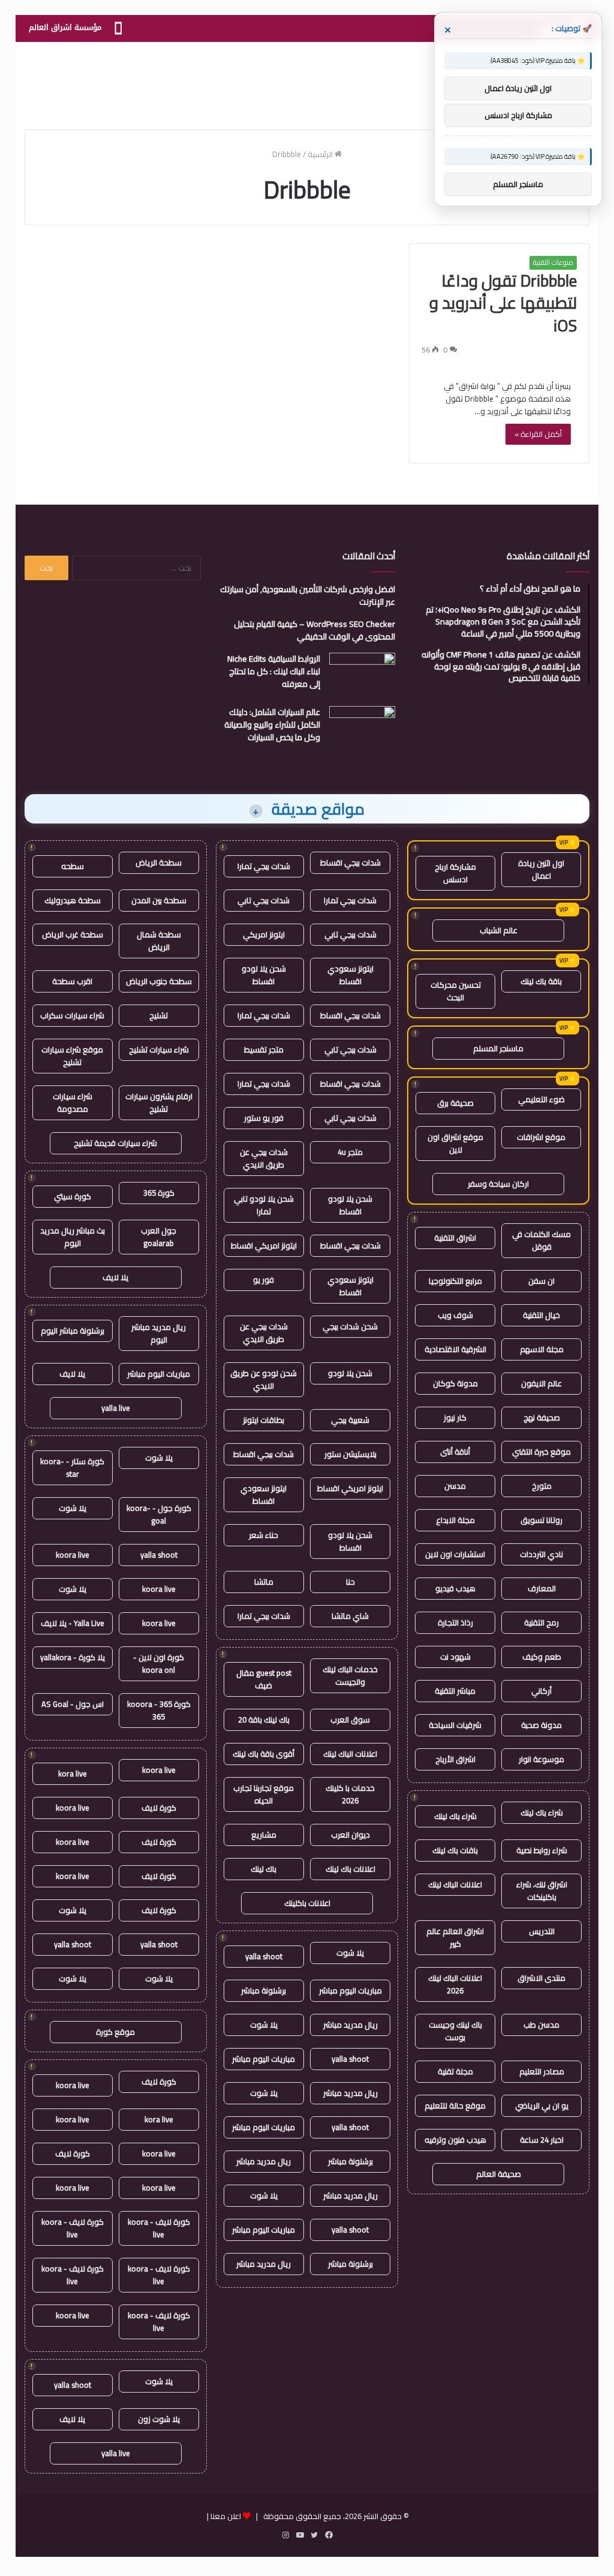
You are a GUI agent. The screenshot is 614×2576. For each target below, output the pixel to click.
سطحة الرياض (159, 862)
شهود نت (455, 1657)
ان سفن (541, 1281)
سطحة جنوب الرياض (159, 981)
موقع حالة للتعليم (455, 2106)
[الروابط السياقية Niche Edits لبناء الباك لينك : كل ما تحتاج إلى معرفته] (362, 675)
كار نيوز (455, 1417)
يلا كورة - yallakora (73, 1657)
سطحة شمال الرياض (159, 941)
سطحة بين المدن (159, 900)
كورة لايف (159, 1808)
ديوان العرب (350, 1835)
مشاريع (264, 1835)
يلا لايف (115, 1277)
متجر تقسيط (264, 1049)
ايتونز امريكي (264, 934)
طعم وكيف (542, 1657)
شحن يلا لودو (350, 1373)
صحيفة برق (455, 1103)
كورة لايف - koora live (159, 2228)
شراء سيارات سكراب (72, 1015)
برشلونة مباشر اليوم (73, 1331)
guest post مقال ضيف (264, 1679)
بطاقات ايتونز (264, 1420)
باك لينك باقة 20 (264, 1720)
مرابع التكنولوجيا (455, 1281)
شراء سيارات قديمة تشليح (115, 1143)
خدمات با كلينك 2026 (350, 1794)
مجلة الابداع (455, 1520)
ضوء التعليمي (541, 1099)
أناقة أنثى (455, 1452)
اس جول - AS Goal (73, 1704)
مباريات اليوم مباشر (350, 1990)
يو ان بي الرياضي (542, 2106)
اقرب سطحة (72, 981)
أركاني (541, 1691)
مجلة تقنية (455, 2071)
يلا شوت (350, 1953)
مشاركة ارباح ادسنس (455, 873)
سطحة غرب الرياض (73, 934)
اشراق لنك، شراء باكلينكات (542, 1891)
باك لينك (264, 1869)
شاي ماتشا (350, 1616)
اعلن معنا (226, 2516)
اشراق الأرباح (455, 1759)
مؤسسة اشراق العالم (65, 27)
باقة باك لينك (541, 981)
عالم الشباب (499, 930)
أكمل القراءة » (538, 434)
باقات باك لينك (455, 1850)
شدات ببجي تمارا (264, 866)
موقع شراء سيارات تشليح (72, 1056)
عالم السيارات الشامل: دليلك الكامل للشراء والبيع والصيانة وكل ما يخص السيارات (272, 725)
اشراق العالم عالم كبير (455, 1937)
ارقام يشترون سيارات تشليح (159, 1103)
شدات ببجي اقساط (350, 862)
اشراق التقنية (455, 1238)
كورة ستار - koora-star (72, 1468)
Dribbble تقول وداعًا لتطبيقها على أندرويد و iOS (503, 303)
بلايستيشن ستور (350, 1454)
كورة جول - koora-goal (159, 1514)
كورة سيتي (73, 1196)
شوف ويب (455, 1315)
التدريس (542, 1931)
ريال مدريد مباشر (350, 2025)
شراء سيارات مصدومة (73, 1103)
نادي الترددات (541, 1554)
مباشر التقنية (455, 1691)
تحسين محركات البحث (456, 991)
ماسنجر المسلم (498, 1048)
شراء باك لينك (542, 1812)
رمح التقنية (541, 1622)
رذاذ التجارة (455, 1622)
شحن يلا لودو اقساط (264, 975)
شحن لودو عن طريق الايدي (264, 1379)
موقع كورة (115, 2032)
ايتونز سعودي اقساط (350, 975)
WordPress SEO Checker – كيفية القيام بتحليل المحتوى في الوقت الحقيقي (314, 630)
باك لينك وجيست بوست (455, 2031)
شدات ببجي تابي (264, 900)
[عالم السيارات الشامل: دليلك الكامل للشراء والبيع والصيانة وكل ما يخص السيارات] (362, 729)
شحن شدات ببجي (350, 1326)
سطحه (73, 866)
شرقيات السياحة (455, 1725)
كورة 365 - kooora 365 (159, 1710)
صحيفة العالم (499, 2174)
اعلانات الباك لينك (455, 1884)
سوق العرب (350, 1720)
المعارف (542, 1588)
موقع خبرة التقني (541, 1452)
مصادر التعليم (542, 2071)
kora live (73, 1773)
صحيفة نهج (542, 1417)
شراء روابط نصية (542, 1850)
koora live (73, 1555)
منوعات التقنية (553, 263)
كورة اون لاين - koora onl (159, 1663)
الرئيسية (321, 154)
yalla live (116, 1408)
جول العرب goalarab (159, 1237)
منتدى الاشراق (541, 1978)
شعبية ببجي (350, 1420)
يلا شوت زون (159, 2419)
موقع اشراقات (541, 1137)
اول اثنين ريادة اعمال (541, 869)
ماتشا (264, 1582)
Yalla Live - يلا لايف (73, 1623)
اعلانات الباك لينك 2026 (455, 1984)
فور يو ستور (264, 1118)
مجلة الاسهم (542, 1349)
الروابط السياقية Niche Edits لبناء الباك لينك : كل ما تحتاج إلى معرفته (274, 671)
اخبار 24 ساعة (542, 2140)
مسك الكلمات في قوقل (541, 1240)
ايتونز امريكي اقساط (264, 1245)
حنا (350, 1582)
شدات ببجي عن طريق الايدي (264, 1158)
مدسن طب (541, 2025)
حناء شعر (264, 1535)
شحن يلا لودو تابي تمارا (264, 1205)
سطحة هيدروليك (73, 900)
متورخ (542, 1486)
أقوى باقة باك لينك (264, 1754)
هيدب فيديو (455, 1588)
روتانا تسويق (541, 1520)
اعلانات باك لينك (350, 1869)
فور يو (264, 1280)
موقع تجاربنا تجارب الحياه (264, 1794)
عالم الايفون (541, 1383)
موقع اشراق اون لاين (455, 1143)
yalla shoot (264, 1956)
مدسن (455, 1486)
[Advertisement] (307, 81)
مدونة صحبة (541, 1725)
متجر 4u (350, 1152)
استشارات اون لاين (455, 1554)
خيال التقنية (541, 1315)
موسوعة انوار (541, 1759)
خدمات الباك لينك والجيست (350, 1675)
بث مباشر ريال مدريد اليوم (73, 1237)
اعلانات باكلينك (307, 1903)
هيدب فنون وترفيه (455, 2140)
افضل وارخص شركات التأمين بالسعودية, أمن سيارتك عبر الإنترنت (308, 595)
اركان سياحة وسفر (498, 1184)
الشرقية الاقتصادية (455, 1349)
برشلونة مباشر (264, 1990)
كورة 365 (159, 1193)
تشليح (159, 1015)
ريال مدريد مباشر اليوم (159, 1333)
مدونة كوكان (455, 1383)
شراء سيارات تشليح (159, 1049)
